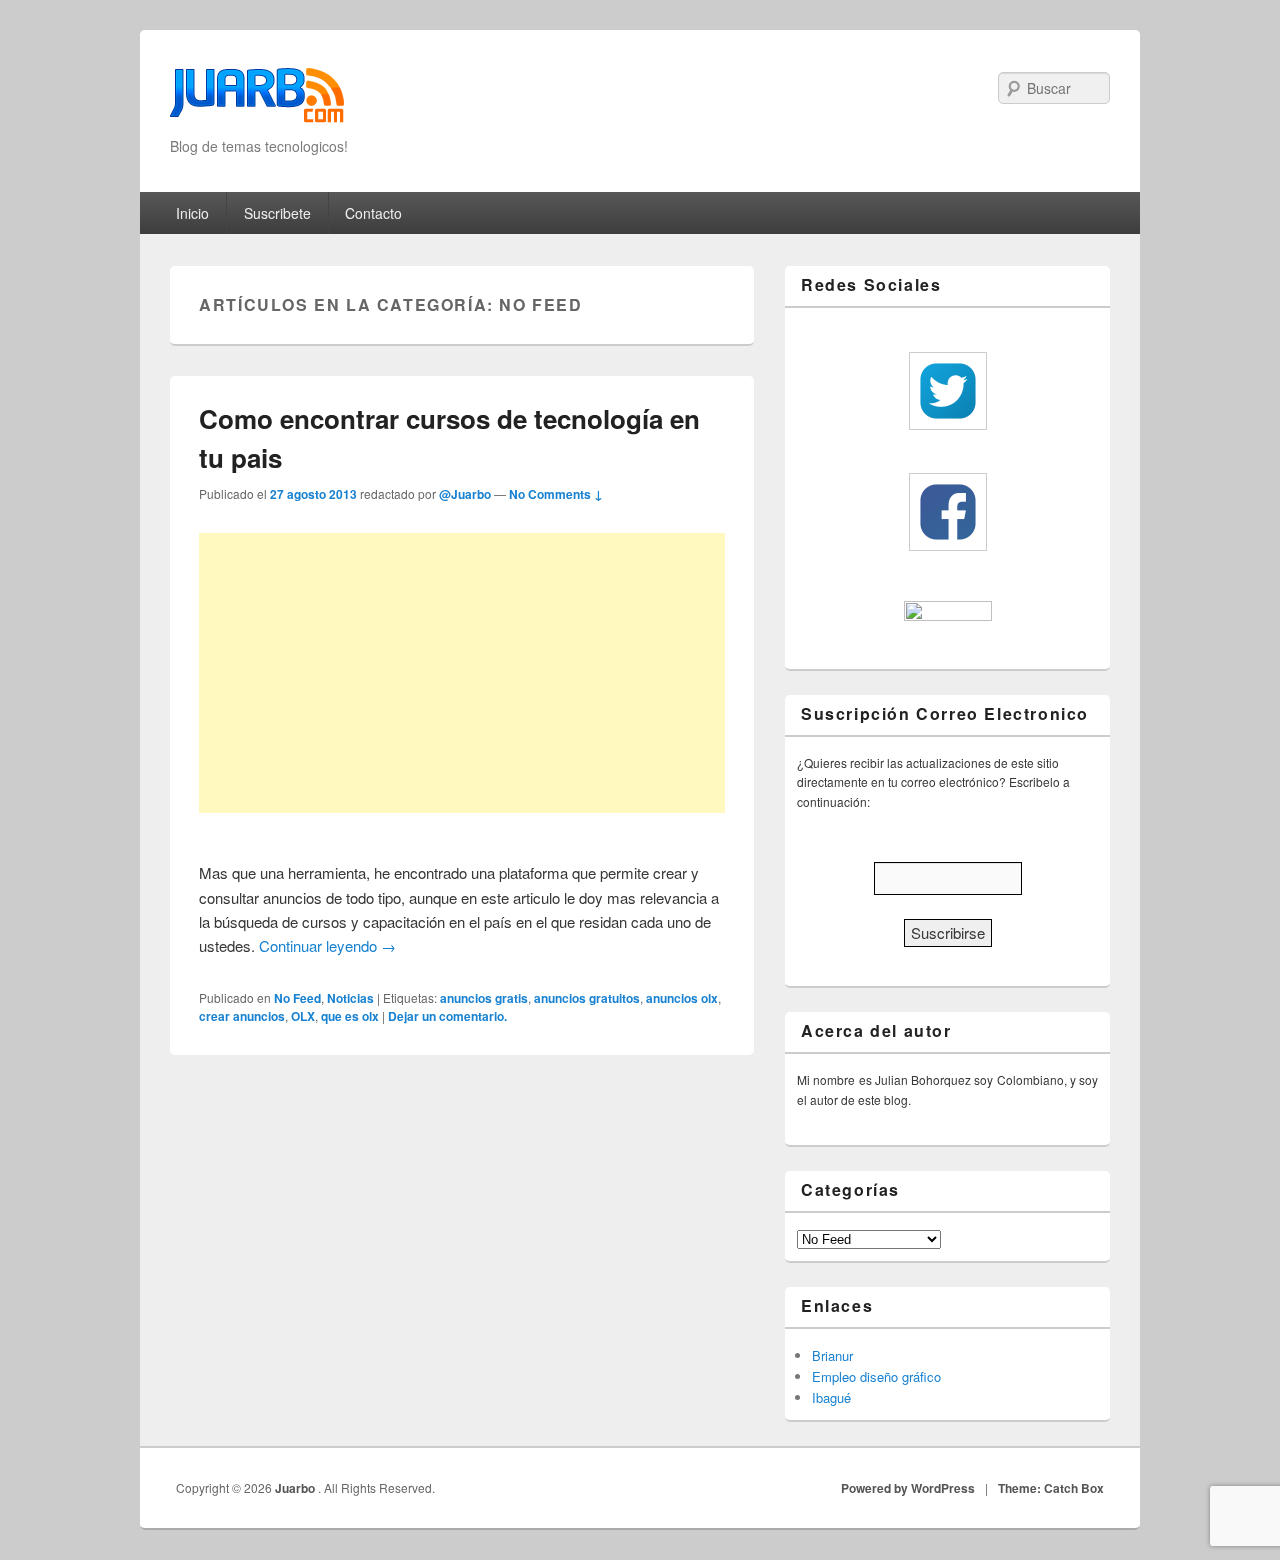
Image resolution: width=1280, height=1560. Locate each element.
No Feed (297, 998)
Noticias (350, 998)
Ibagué (831, 1397)
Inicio (192, 213)
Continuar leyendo (327, 945)
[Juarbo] (257, 101)
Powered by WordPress (908, 1488)
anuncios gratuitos (587, 998)
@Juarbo (465, 494)
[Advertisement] (462, 673)
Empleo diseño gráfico (876, 1376)
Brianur (832, 1355)
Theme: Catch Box (1051, 1488)
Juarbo (296, 1488)
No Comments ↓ (556, 494)
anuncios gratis (484, 998)
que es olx (350, 1016)
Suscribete (277, 213)
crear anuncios (242, 1016)
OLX (303, 1016)
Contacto (373, 213)
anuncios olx (682, 998)
